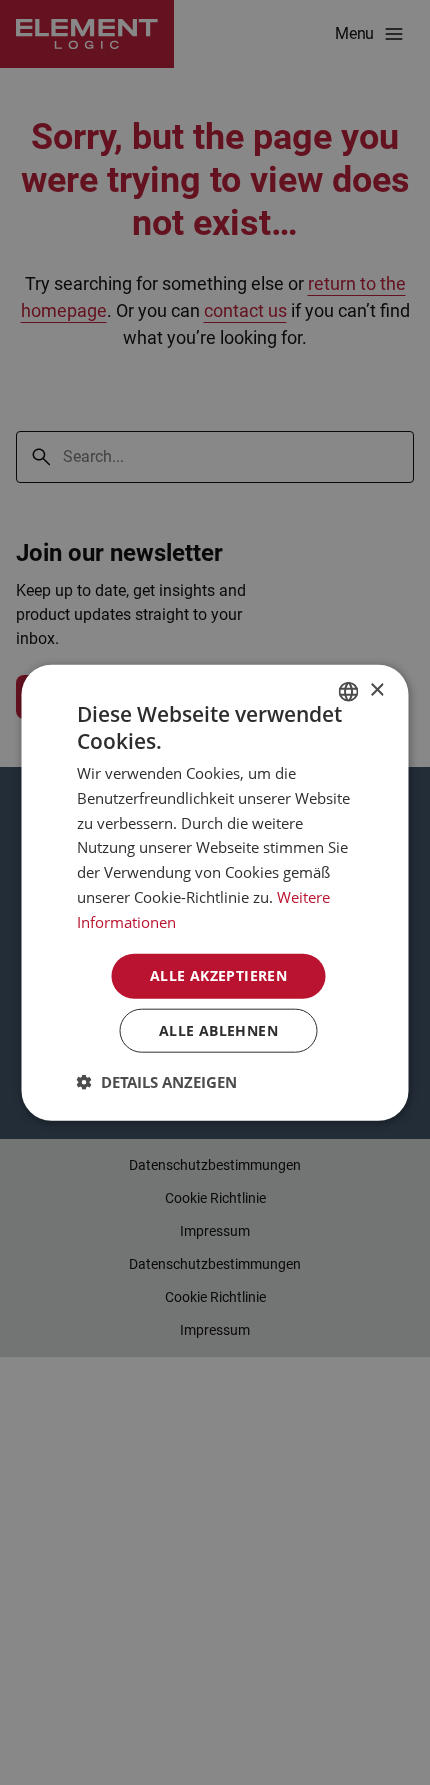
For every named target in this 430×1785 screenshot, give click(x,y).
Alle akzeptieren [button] (218, 975)
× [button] (376, 690)
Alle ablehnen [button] (218, 1030)
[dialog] (215, 892)
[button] (157, 1082)
